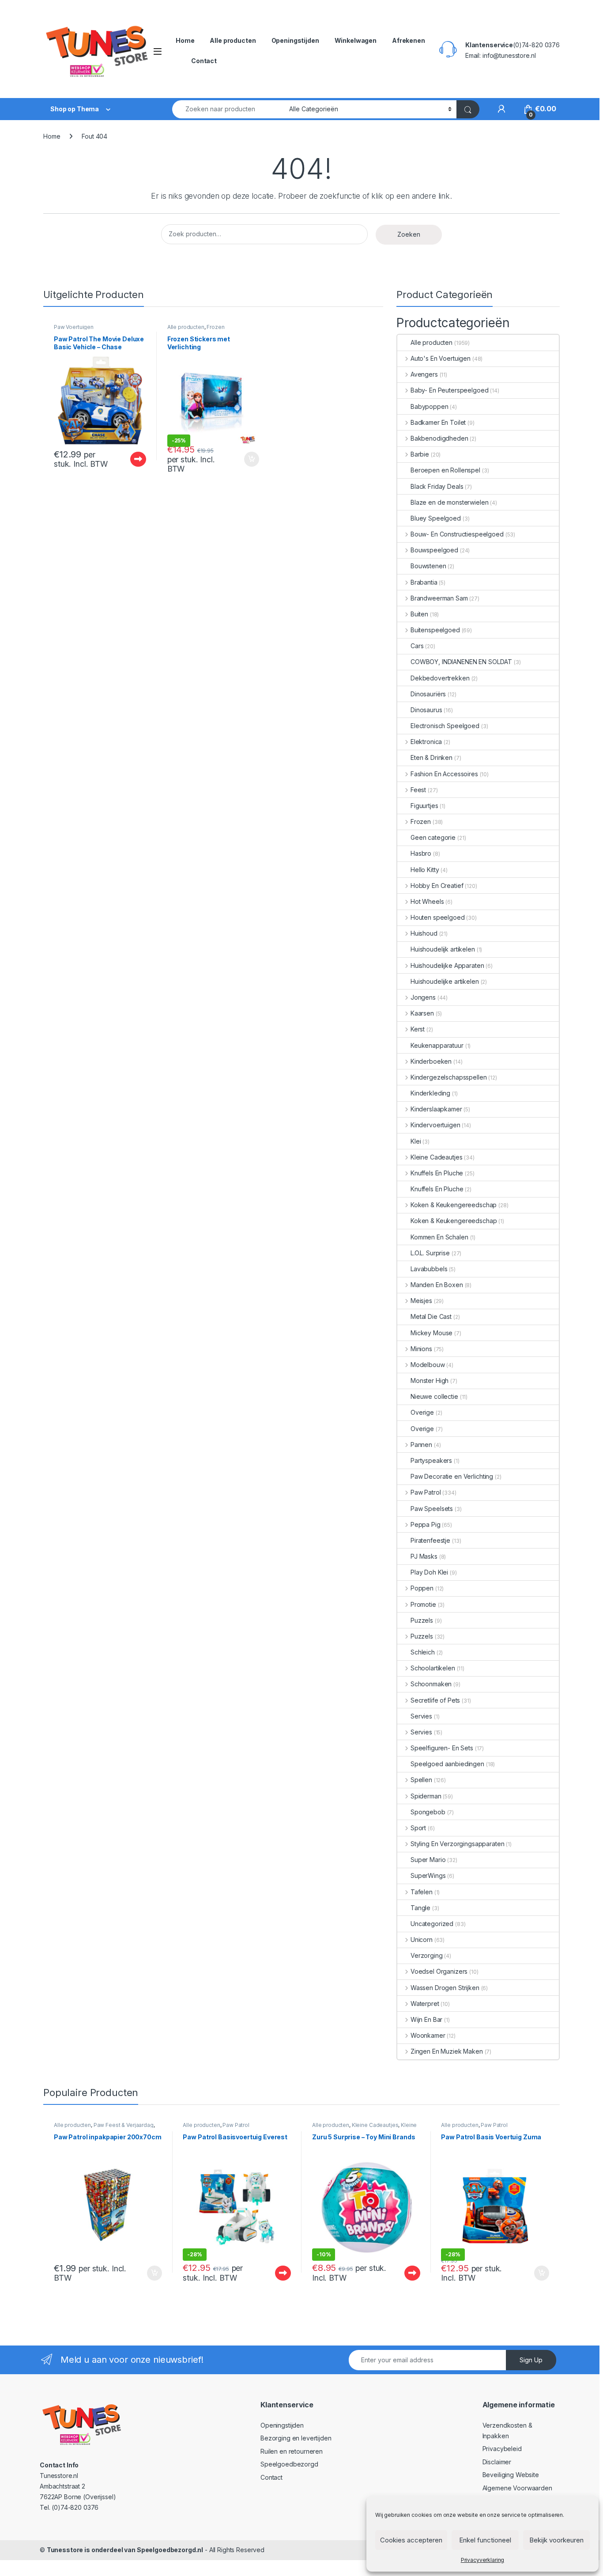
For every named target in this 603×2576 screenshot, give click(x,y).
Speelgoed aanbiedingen (447, 1764)
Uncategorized (432, 1924)
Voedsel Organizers (439, 1971)
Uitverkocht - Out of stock (129, 459)
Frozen (215, 327)
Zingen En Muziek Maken (447, 2051)
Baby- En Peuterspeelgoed (449, 390)
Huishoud (424, 933)
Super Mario (428, 1860)
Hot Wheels (427, 901)
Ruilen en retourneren (292, 2451)
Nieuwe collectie (434, 1396)
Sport (418, 1828)
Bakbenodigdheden (439, 438)
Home (185, 40)
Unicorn (422, 1940)
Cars (417, 646)
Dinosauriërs (428, 694)
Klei (416, 1141)
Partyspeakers (431, 1460)
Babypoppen (430, 406)
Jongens (423, 997)
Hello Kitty (425, 870)
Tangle (420, 1908)
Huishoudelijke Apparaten (447, 965)
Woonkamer (428, 2035)
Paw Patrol (426, 1492)
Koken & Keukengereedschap (454, 1205)
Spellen (421, 1780)
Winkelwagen (356, 40)
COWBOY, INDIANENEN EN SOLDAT (461, 662)
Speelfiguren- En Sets (442, 1748)
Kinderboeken (431, 1061)
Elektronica (426, 742)
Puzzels (422, 1620)
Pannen (421, 1445)
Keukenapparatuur (437, 1045)
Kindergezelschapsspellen (448, 1077)
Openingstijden (295, 40)
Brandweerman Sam (439, 598)
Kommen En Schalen (439, 1237)
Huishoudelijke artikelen (445, 981)
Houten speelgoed (438, 917)
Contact (204, 61)
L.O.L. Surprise (430, 1253)
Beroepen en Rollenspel (445, 470)
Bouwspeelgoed (434, 550)
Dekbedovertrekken (440, 678)
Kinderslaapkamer (436, 1109)
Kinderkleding (430, 1093)
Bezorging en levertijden (296, 2438)
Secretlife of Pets (435, 1700)
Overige (422, 1412)
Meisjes (421, 1301)
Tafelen (422, 1892)
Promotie (423, 1604)
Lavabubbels (429, 1269)
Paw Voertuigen (74, 327)
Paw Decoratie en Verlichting (452, 1476)
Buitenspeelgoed (435, 630)
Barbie (420, 454)
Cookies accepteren (411, 2540)
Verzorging (427, 1955)
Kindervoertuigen (435, 1125)
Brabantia (424, 582)
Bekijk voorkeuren (556, 2540)
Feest (418, 790)
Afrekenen (409, 40)
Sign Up (531, 2360)
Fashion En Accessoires (444, 774)
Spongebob (428, 1812)
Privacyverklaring (483, 2560)
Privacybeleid (502, 2449)
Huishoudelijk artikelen (443, 949)
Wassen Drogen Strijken (445, 1988)
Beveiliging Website (511, 2475)
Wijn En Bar (426, 2019)
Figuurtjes (424, 806)
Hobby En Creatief (437, 886)
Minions (421, 1349)
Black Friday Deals (437, 486)
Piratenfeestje (430, 1540)
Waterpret (425, 2004)
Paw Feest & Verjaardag (124, 2125)
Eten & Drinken (432, 757)
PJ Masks (424, 1556)
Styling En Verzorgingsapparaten (458, 1844)
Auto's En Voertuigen (441, 358)
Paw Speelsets (432, 1509)
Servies (421, 1716)
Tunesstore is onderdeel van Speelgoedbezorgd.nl (125, 2550)
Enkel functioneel (485, 2540)
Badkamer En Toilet (438, 422)
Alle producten (233, 40)
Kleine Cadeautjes (436, 1157)
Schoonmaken (431, 1684)
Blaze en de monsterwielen (450, 502)
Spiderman (426, 1796)
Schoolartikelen (433, 1668)
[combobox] (228, 109)
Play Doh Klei (429, 1572)
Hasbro (421, 853)
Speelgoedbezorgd (289, 2464)
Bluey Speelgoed (436, 518)
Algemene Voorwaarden (517, 2488)
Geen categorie (433, 837)
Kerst (418, 1029)
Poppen (422, 1588)
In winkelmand (243, 459)
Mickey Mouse (432, 1333)
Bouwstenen (428, 566)
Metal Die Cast (431, 1316)
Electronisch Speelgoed (445, 726)
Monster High (430, 1381)
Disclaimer (497, 2462)
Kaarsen (422, 1013)
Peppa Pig (426, 1524)
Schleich (423, 1652)
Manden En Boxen (437, 1285)
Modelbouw (428, 1365)
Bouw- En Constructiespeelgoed (457, 534)
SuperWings (428, 1875)
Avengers (424, 374)
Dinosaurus (426, 710)
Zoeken (409, 234)
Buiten (419, 614)
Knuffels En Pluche (437, 1173)
